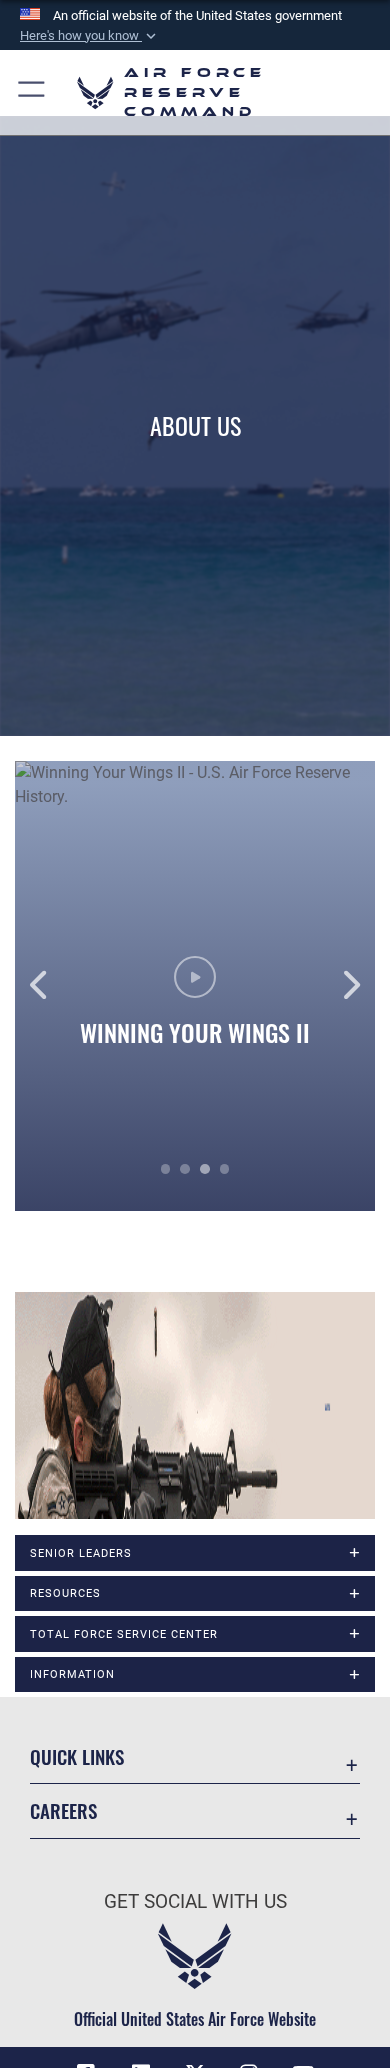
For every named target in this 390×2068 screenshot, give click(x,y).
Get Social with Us (195, 1901)
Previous (51, 986)
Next (339, 986)
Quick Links (77, 1756)
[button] (90, 36)
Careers (63, 1810)
